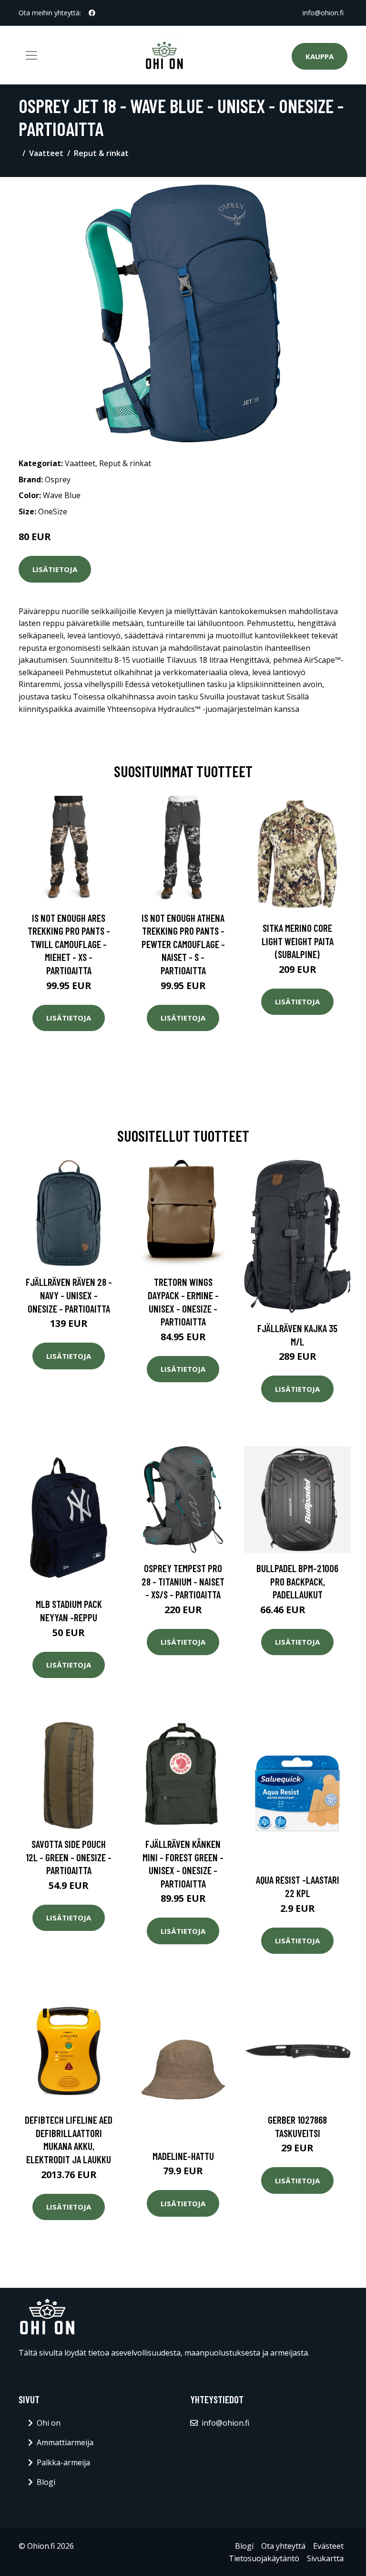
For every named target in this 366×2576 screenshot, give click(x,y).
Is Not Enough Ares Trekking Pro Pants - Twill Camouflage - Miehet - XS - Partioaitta (69, 944)
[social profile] (92, 13)
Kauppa (320, 56)
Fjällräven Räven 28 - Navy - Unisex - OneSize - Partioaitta (69, 1295)
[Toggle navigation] (31, 55)
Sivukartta (325, 2558)
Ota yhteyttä (283, 2546)
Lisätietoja (55, 569)
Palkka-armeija (63, 2462)
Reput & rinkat (101, 153)
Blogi (46, 2482)
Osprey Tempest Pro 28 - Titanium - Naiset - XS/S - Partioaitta (183, 1581)
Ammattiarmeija (65, 2442)
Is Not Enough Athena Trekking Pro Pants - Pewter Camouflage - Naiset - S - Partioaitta (183, 944)
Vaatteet (46, 153)
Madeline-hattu (183, 2156)
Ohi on (49, 2423)
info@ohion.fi (323, 13)
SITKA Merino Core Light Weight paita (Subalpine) (298, 941)
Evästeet (328, 2546)
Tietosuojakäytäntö (264, 2558)
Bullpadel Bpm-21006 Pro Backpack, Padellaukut (297, 1581)
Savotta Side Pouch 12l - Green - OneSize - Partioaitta (69, 1857)
